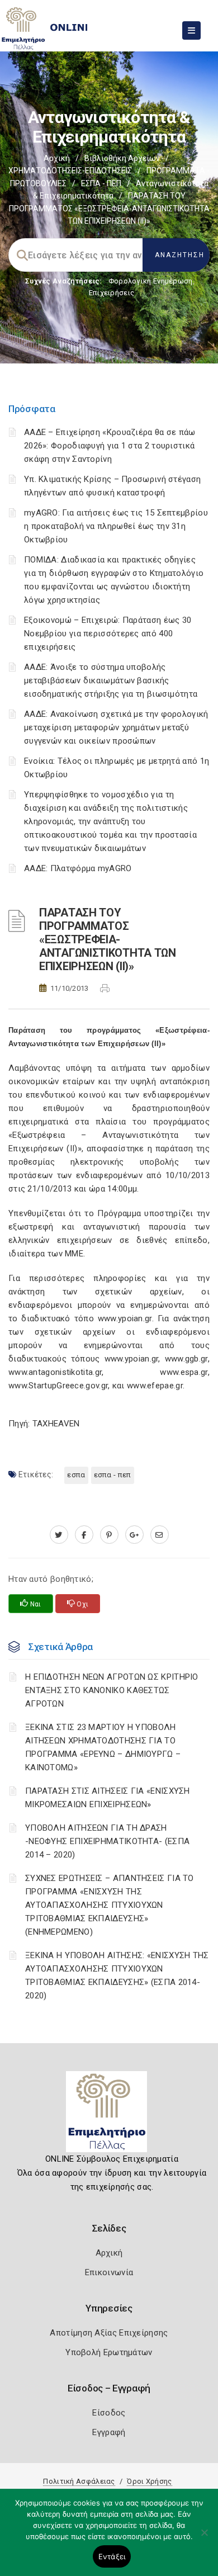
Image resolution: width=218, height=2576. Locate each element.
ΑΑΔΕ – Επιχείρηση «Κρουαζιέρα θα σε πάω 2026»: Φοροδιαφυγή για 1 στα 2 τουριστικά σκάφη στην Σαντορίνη (110, 446)
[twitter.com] (59, 1535)
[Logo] (109, 2116)
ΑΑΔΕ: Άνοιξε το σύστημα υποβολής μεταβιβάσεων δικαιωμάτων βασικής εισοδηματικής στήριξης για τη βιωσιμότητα (111, 680)
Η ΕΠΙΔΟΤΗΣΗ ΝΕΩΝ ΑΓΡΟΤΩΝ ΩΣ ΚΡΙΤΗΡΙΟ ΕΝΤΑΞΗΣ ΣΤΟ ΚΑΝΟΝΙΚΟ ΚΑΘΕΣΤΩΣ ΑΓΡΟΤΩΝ (112, 1690)
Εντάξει (112, 2556)
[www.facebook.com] (84, 1535)
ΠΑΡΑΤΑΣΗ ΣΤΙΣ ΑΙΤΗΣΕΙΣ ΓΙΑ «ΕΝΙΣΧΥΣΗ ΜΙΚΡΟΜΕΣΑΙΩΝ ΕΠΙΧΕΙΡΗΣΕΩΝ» (108, 1798)
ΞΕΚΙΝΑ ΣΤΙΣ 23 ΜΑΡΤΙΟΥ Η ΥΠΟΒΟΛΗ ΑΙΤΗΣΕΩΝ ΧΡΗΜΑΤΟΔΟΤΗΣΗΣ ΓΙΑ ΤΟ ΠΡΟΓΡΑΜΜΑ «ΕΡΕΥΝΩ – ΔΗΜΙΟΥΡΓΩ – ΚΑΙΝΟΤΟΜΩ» (103, 1747)
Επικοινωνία (109, 2272)
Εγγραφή (109, 2432)
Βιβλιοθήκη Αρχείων (122, 158)
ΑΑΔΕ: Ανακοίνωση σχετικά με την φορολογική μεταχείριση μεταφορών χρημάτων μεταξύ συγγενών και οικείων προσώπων (116, 727)
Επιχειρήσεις (112, 293)
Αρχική (57, 158)
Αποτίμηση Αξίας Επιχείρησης (109, 2333)
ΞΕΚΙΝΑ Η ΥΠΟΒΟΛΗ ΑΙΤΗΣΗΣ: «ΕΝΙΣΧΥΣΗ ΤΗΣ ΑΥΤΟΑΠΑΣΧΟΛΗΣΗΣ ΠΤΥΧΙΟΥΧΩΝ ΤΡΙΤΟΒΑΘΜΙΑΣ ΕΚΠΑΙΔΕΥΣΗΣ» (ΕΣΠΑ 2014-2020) (117, 1975)
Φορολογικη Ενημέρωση (151, 281)
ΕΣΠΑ (76, 1475)
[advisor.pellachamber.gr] (160, 1535)
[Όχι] (204, 2538)
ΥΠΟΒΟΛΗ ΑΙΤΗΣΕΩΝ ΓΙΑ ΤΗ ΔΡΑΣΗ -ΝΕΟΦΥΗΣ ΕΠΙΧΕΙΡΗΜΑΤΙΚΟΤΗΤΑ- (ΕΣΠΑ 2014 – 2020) (107, 1841)
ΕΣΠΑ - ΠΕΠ (101, 183)
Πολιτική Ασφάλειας (79, 2481)
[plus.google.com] (134, 1535)
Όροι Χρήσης (149, 2481)
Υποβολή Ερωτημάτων (109, 2352)
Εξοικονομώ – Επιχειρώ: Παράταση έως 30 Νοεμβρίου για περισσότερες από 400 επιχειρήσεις (108, 634)
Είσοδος (109, 2413)
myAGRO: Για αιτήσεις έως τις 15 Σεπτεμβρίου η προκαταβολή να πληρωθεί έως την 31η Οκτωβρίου (116, 526)
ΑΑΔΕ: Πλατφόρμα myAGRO (78, 868)
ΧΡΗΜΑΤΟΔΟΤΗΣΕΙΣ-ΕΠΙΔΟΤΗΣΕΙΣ (70, 171)
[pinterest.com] (109, 1535)
